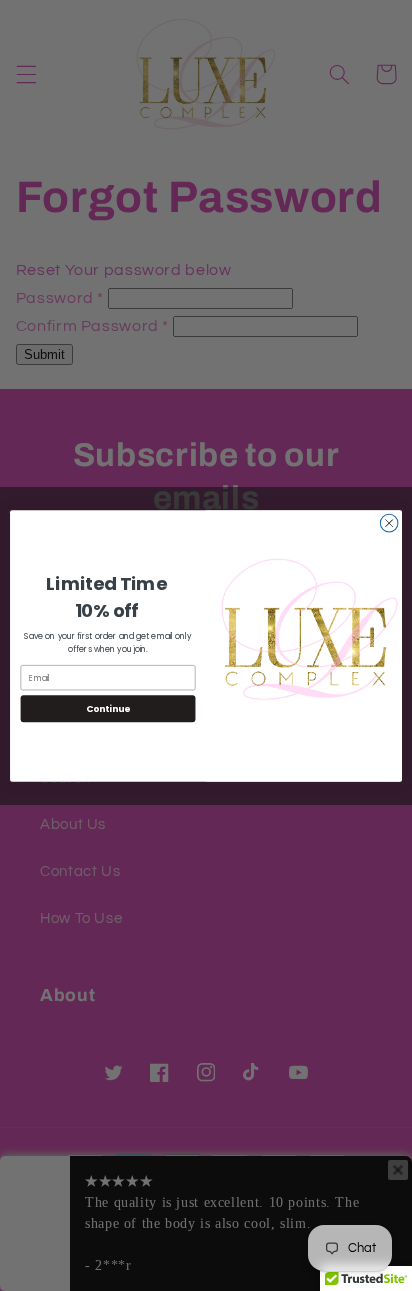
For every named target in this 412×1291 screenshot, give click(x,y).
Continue (108, 708)
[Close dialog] (389, 523)
